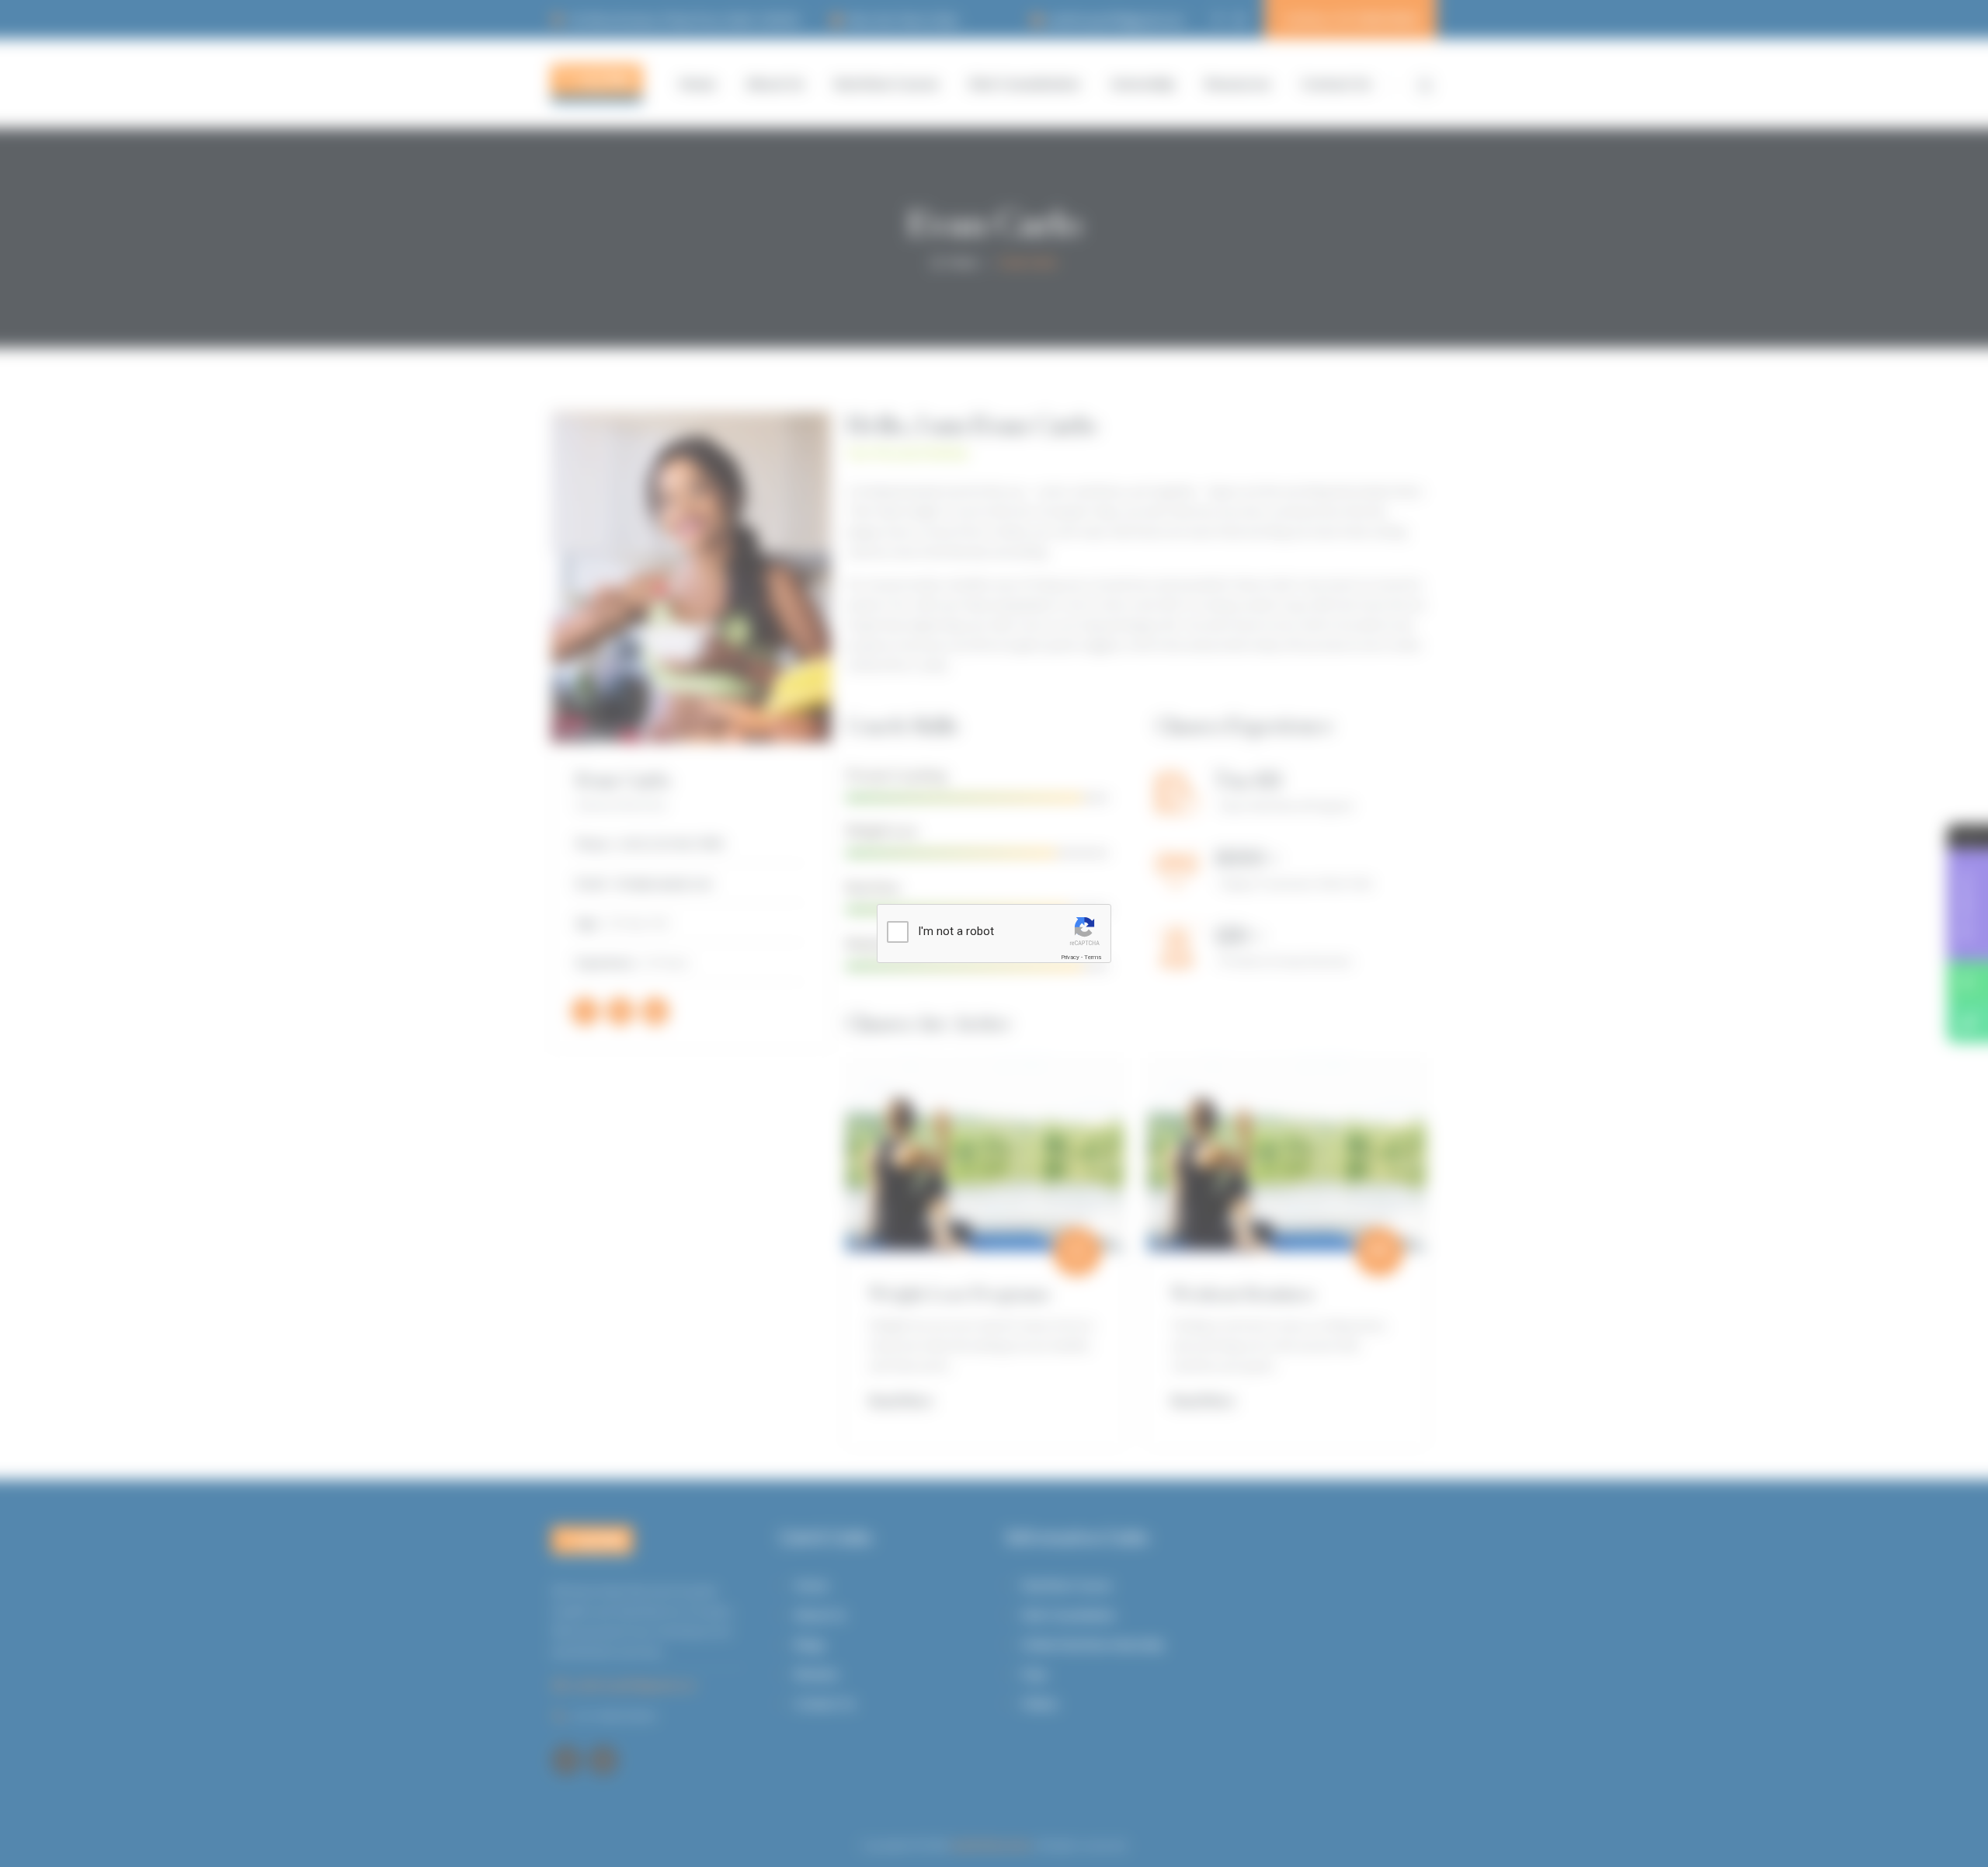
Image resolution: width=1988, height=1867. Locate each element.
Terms (1093, 957)
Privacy (1070, 957)
